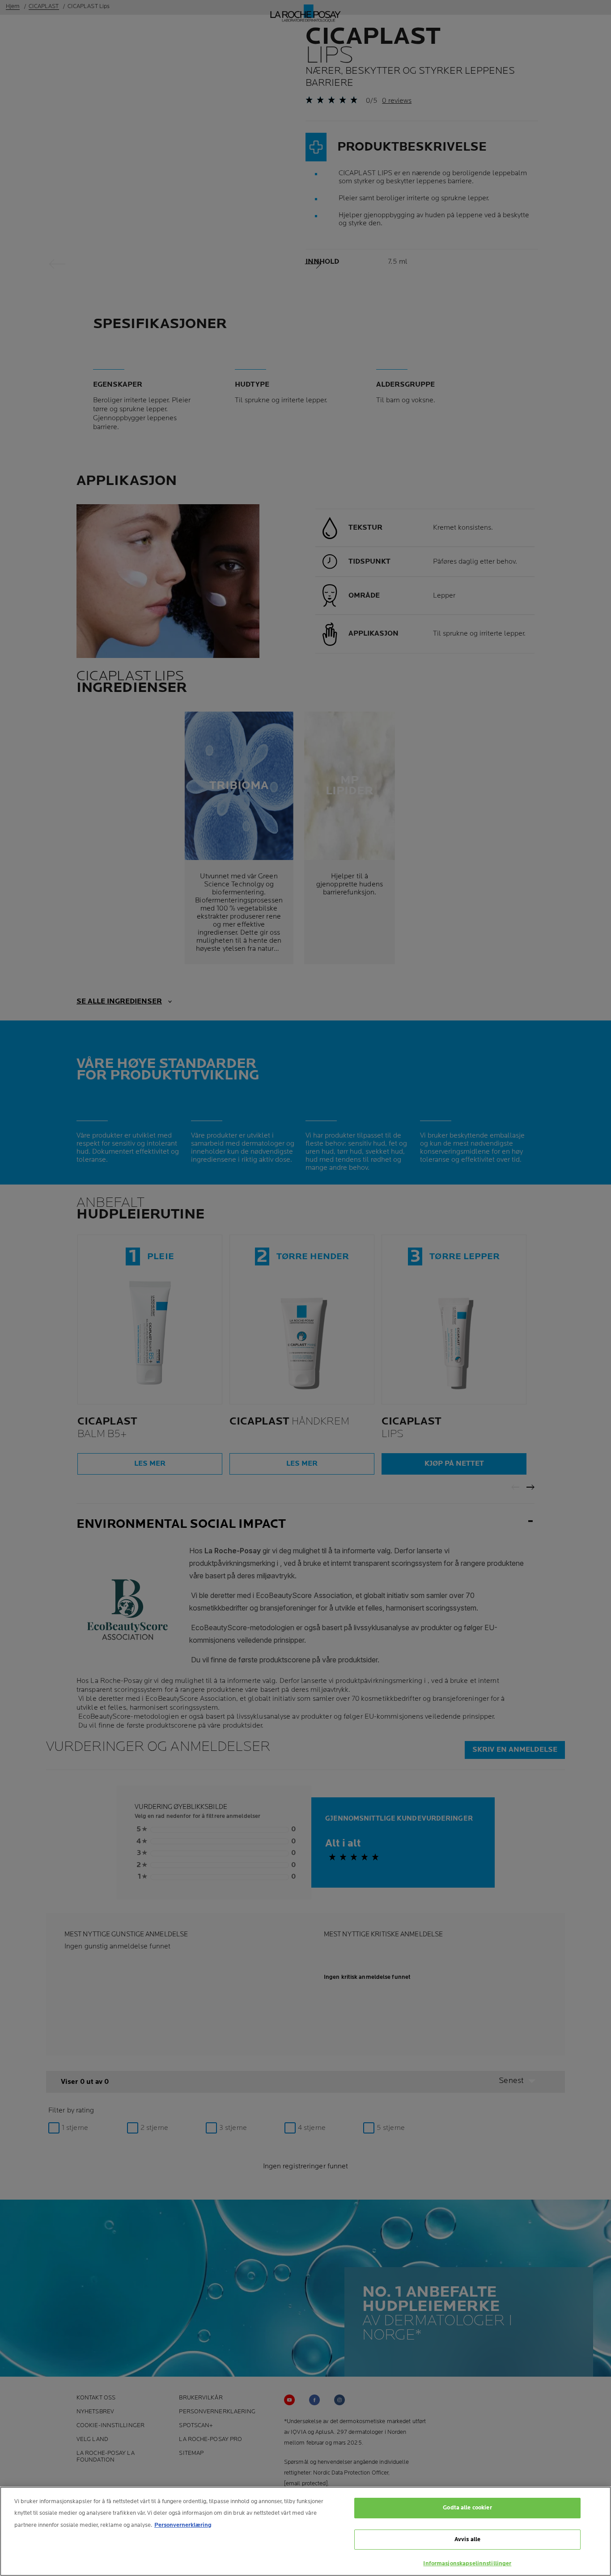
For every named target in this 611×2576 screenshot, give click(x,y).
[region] (305, 2531)
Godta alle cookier (467, 2508)
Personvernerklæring (183, 2525)
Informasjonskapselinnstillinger (467, 2563)
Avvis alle (467, 2539)
